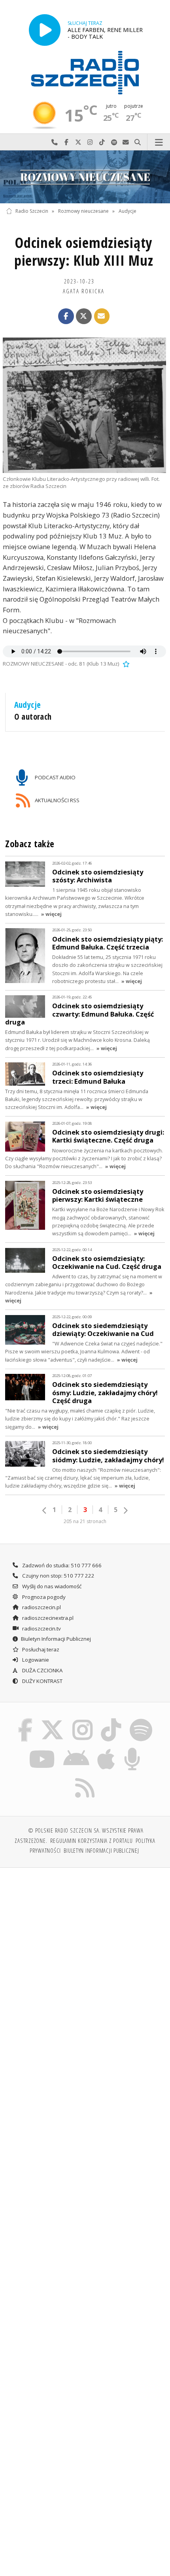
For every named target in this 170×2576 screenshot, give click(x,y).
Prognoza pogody (43, 1597)
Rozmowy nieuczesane (83, 211)
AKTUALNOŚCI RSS (57, 800)
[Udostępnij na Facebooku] (66, 316)
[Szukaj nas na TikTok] (111, 1720)
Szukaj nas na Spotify (114, 142)
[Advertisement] (85, 1963)
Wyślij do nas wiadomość (126, 142)
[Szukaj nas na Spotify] (141, 1720)
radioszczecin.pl (41, 1607)
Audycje (127, 211)
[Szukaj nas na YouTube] (42, 1749)
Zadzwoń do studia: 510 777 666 (61, 1565)
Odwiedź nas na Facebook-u (66, 142)
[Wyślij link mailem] (102, 316)
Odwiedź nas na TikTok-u (102, 142)
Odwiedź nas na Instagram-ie (90, 142)
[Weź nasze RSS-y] (85, 1778)
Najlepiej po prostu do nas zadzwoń (55, 142)
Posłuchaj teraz (40, 1649)
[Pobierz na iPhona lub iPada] (106, 1749)
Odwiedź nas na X (78, 142)
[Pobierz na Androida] (76, 1749)
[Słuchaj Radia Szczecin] (45, 30)
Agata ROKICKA (84, 291)
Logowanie (35, 1660)
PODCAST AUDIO (55, 777)
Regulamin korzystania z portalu (92, 1841)
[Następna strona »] (125, 1510)
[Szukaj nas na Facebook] (25, 1720)
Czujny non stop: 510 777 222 (58, 1576)
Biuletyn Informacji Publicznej (56, 1639)
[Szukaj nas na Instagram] (82, 1720)
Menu (159, 142)
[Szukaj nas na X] (53, 1720)
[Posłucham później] (125, 664)
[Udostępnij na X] (84, 316)
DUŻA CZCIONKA (42, 1670)
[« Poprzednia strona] (45, 1510)
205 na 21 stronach (85, 1521)
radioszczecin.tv (41, 1629)
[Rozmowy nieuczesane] (85, 177)
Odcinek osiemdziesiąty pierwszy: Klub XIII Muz (84, 251)
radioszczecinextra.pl (47, 1618)
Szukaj (138, 142)
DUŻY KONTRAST (42, 1681)
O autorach (33, 717)
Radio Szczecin (32, 211)
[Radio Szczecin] (85, 73)
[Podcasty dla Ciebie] (132, 1749)
